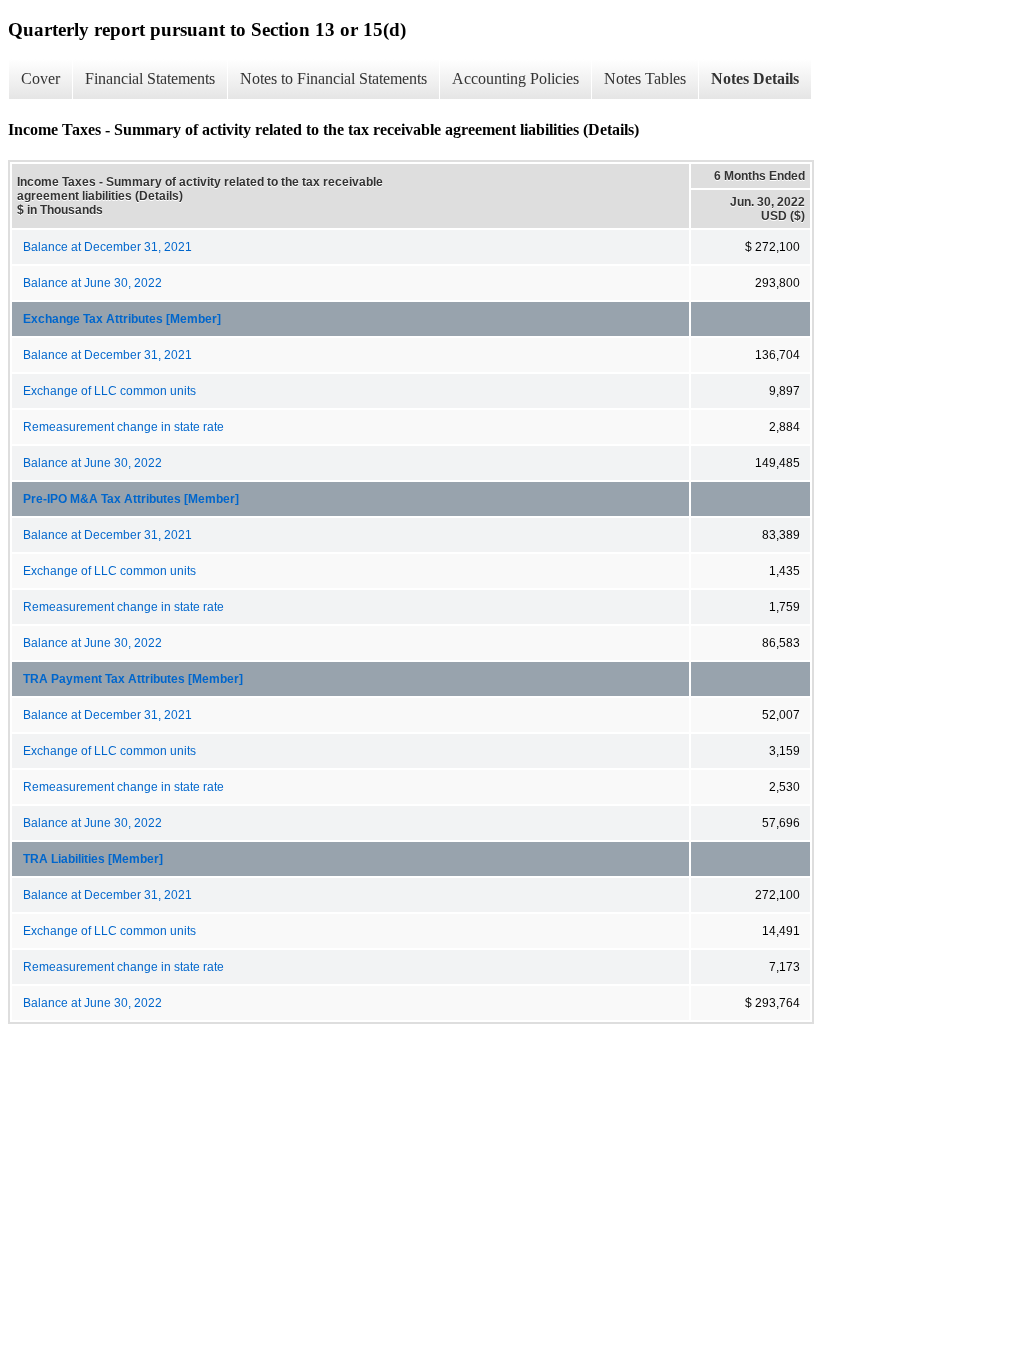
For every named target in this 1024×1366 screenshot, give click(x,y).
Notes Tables (645, 78)
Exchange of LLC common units (109, 391)
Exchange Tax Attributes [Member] (122, 319)
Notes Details (755, 78)
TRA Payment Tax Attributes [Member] (133, 679)
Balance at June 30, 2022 (92, 283)
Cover (40, 78)
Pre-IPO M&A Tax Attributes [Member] (131, 499)
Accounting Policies (515, 78)
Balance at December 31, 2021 (107, 247)
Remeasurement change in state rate (123, 427)
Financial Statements (150, 78)
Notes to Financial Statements (333, 78)
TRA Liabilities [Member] (93, 859)
